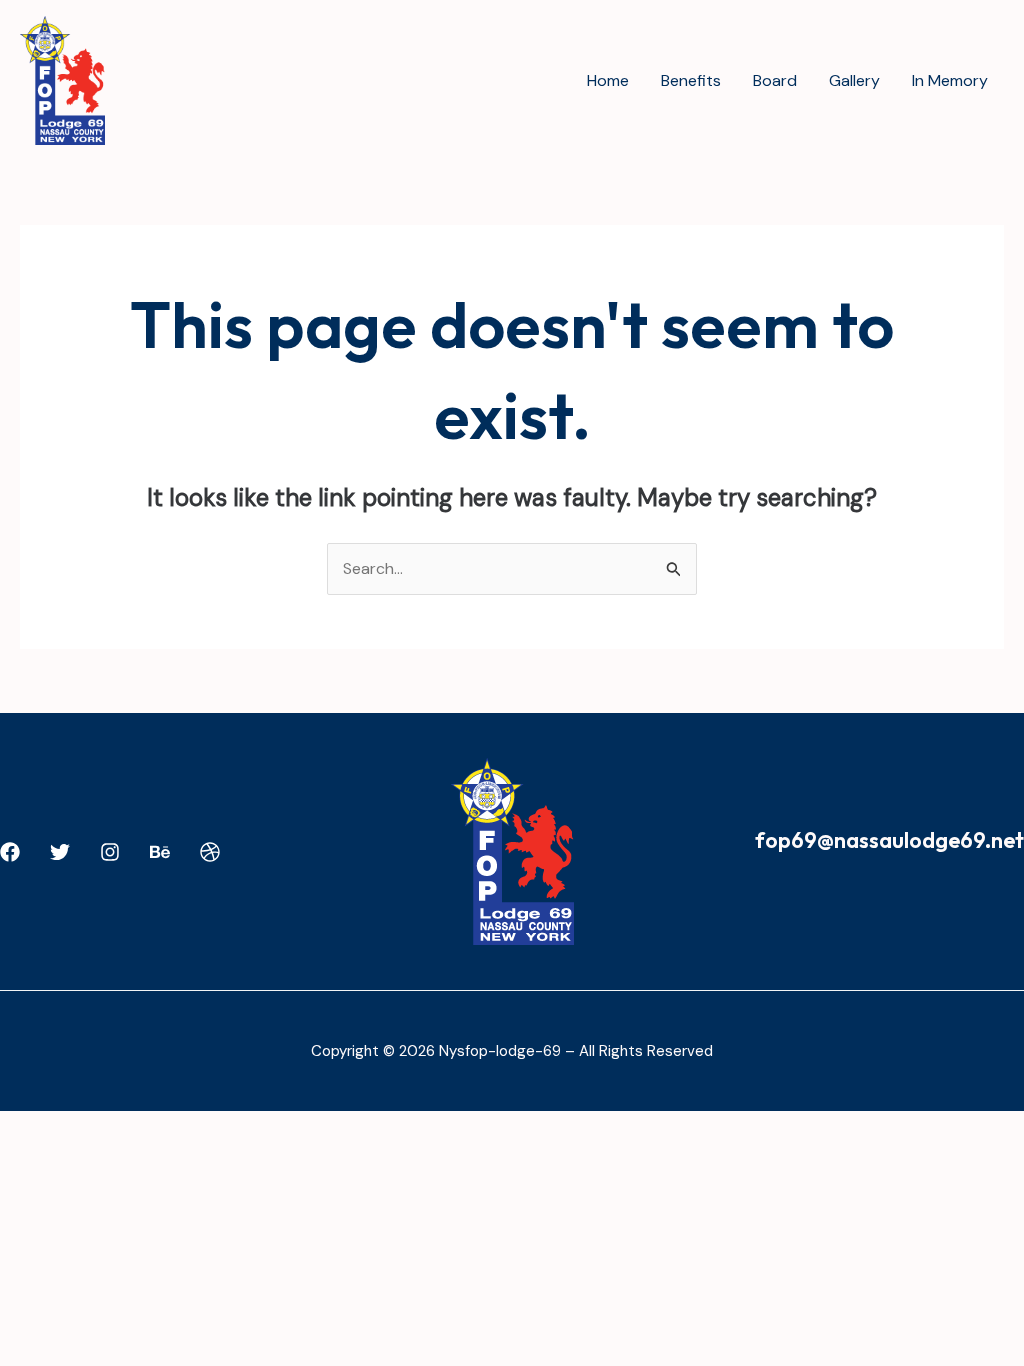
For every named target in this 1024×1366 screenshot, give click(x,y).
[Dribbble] (210, 852)
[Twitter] (60, 852)
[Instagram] (110, 852)
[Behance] (160, 852)
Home (608, 80)
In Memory (950, 80)
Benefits (691, 80)
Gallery (854, 80)
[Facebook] (10, 852)
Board (775, 80)
